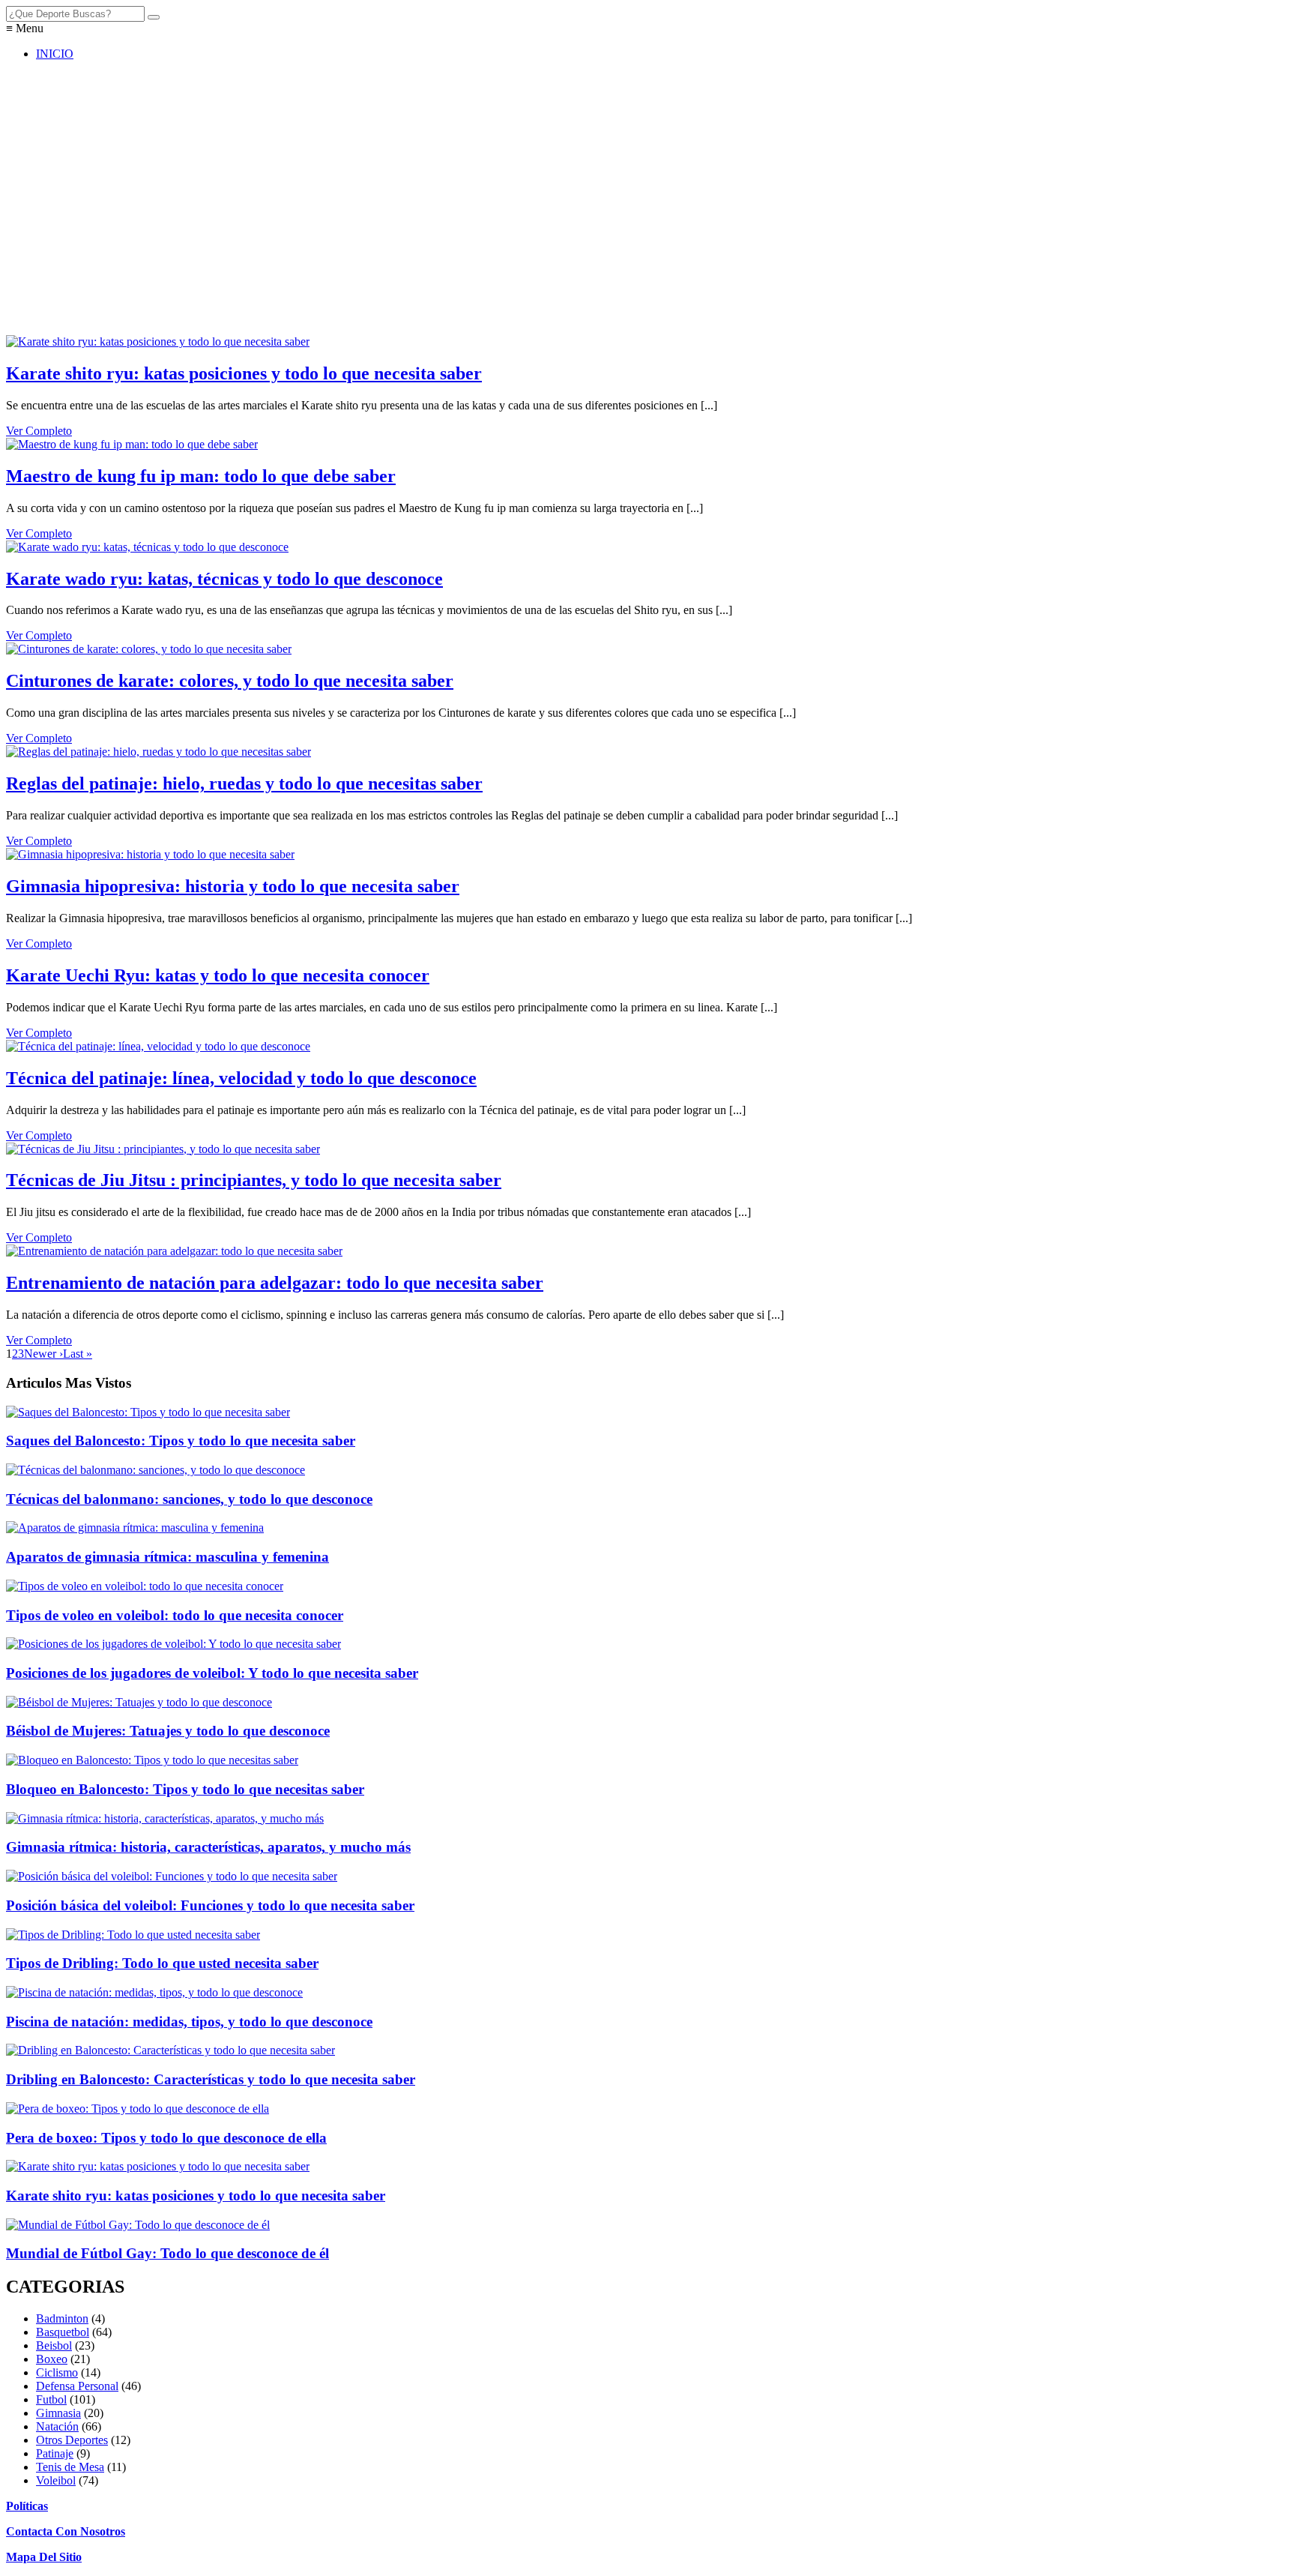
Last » (78, 1354)
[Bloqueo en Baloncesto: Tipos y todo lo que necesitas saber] (152, 1760)
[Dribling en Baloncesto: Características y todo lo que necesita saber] (170, 2050)
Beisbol (54, 2345)
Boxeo (52, 2359)
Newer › (43, 1354)
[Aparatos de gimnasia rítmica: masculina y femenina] (135, 1528)
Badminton (62, 2318)
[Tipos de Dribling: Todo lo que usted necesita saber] (133, 1935)
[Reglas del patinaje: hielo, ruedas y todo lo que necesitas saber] (159, 752)
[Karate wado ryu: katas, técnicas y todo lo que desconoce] (147, 547)
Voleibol (56, 2480)
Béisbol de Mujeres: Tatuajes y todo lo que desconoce (168, 1731)
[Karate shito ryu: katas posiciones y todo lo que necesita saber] (158, 341)
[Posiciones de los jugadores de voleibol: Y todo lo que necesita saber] (173, 1644)
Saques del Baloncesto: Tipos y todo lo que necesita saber (181, 1441)
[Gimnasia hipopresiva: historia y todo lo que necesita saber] (150, 854)
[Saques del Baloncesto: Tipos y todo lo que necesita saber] (148, 1412)
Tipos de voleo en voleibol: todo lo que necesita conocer (175, 1615)
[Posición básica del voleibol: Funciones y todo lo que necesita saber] (172, 1876)
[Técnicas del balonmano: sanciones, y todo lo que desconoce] (156, 1470)
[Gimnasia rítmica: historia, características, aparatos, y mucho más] (165, 1818)
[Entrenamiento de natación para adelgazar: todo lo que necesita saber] (174, 1251)
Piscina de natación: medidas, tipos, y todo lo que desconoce (189, 2022)
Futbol (51, 2399)
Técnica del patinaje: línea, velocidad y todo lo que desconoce (241, 1078)
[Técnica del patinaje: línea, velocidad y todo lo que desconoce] (158, 1046)
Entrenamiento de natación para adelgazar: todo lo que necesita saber (275, 1283)
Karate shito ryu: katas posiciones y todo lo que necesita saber (244, 373)
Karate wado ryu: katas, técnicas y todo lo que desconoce (224, 579)
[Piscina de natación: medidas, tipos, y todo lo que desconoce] (154, 1992)
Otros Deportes (72, 2440)
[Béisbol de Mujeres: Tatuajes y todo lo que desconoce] (139, 1702)
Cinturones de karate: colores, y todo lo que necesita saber (230, 681)
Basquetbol (63, 2332)
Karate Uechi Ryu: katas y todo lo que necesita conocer (218, 975)
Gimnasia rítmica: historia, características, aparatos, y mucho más (208, 1847)
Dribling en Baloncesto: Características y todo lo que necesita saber (211, 2079)
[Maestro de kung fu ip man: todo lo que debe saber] (132, 444)
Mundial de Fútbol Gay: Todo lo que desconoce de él (167, 2253)
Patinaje (55, 2453)
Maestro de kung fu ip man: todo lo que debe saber (201, 476)
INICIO (55, 54)
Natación (57, 2426)
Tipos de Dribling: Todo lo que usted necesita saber (162, 1963)
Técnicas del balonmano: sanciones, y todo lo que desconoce (189, 1499)
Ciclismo (57, 2372)
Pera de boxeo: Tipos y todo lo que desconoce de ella (166, 2138)
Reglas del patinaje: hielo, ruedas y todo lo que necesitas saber (244, 783)
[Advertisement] (456, 205)
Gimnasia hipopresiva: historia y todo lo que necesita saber (233, 886)
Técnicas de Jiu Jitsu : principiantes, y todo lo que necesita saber (254, 1180)
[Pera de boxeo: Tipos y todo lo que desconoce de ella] (138, 2109)
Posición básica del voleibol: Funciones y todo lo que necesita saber (210, 1905)
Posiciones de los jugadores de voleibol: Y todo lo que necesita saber (212, 1673)
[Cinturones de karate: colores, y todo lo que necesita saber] (149, 649)
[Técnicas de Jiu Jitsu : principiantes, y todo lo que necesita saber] (163, 1149)
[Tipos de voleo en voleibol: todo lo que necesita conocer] (145, 1586)
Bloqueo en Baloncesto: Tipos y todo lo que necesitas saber (185, 1789)
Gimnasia (58, 2413)
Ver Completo (39, 431)
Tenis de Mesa (70, 2467)
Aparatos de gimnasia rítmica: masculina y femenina (167, 1557)
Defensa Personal (77, 2386)
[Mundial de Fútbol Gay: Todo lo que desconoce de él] (138, 2225)
